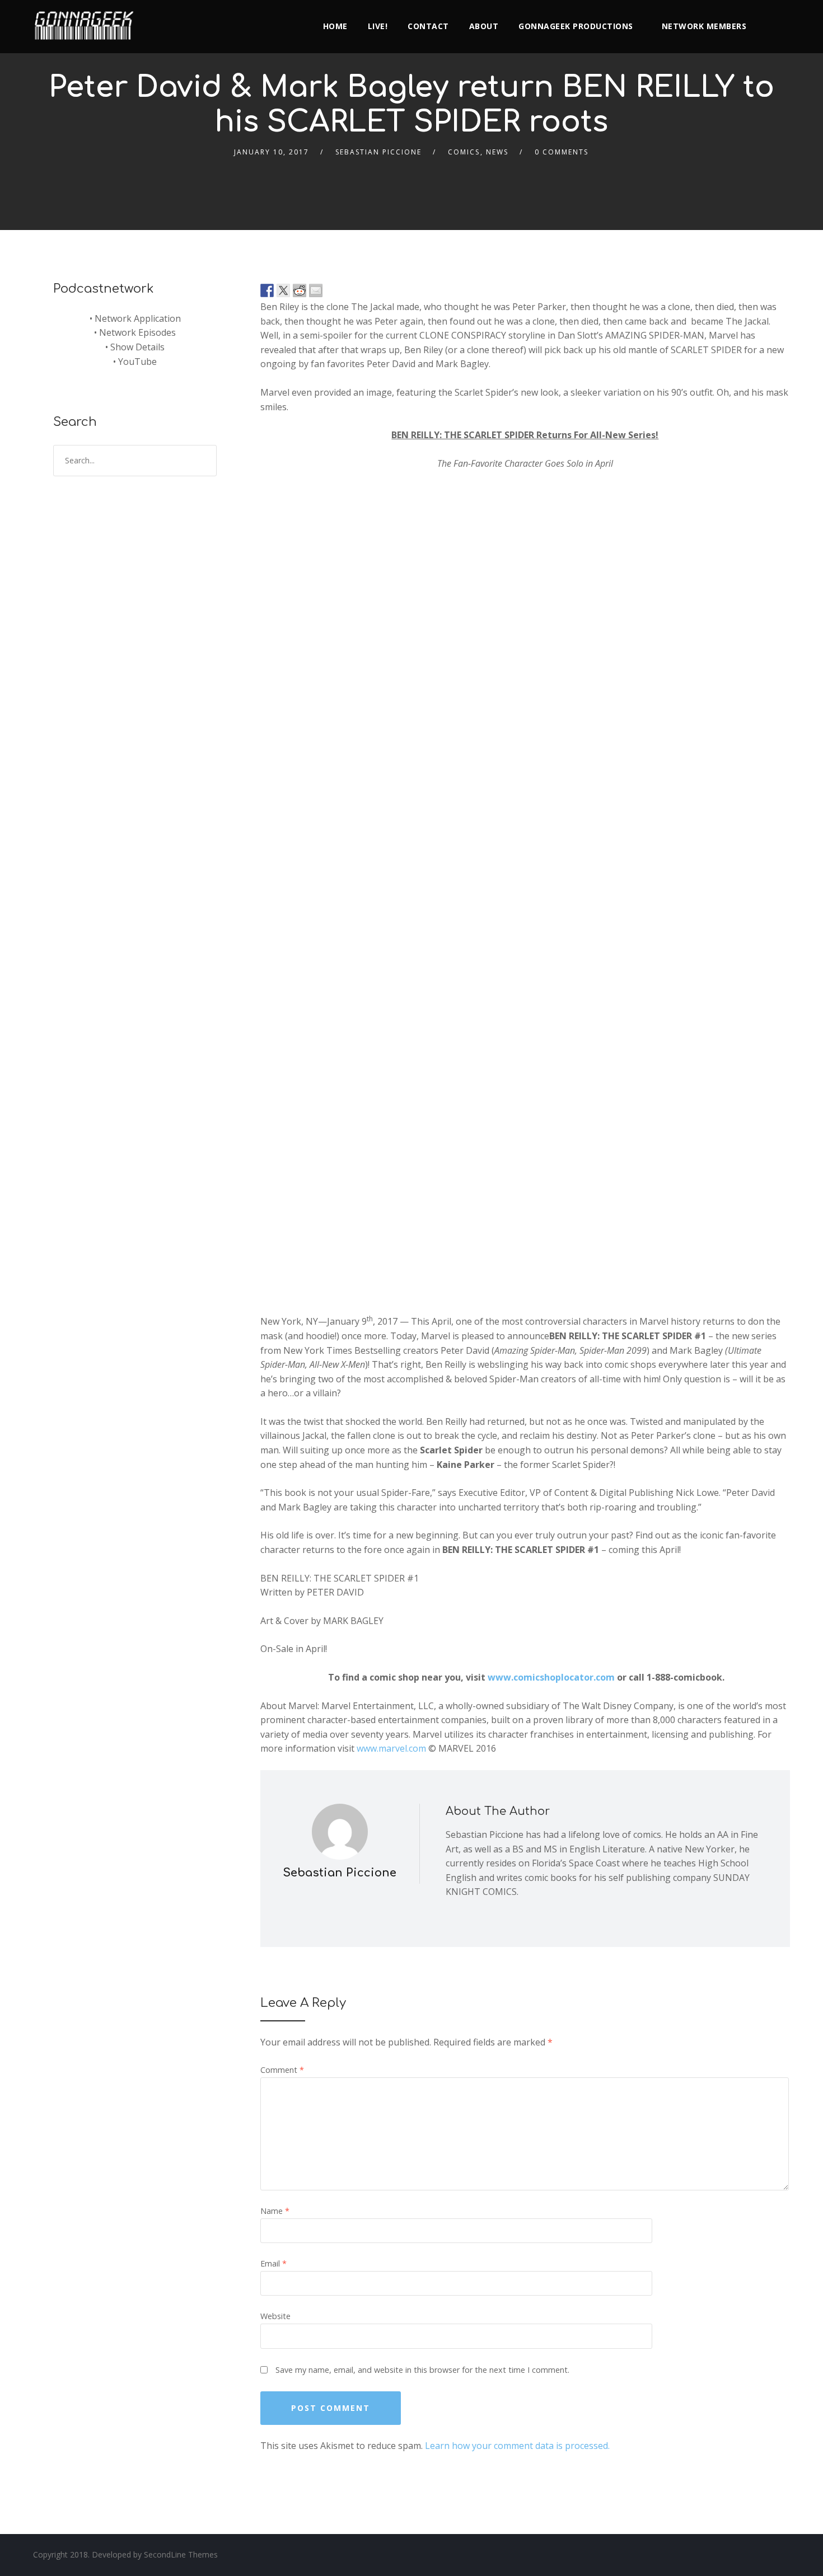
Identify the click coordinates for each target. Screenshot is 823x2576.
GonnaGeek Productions (576, 26)
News (497, 152)
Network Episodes (137, 332)
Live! (378, 26)
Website (275, 2316)
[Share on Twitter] (283, 290)
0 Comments (562, 152)
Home (335, 26)
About (484, 26)
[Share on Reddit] (300, 290)
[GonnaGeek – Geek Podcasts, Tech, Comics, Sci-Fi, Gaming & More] (87, 21)
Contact (428, 26)
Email (273, 2263)
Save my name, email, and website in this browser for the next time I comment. (422, 2370)
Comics (464, 152)
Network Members (704, 26)
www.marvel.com (391, 1748)
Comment (282, 2070)
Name (275, 2211)
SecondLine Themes (181, 2554)
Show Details (137, 347)
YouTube (137, 362)
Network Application (138, 318)
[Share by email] (316, 290)
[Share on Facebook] (267, 290)
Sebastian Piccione (378, 152)
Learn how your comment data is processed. (517, 2446)
